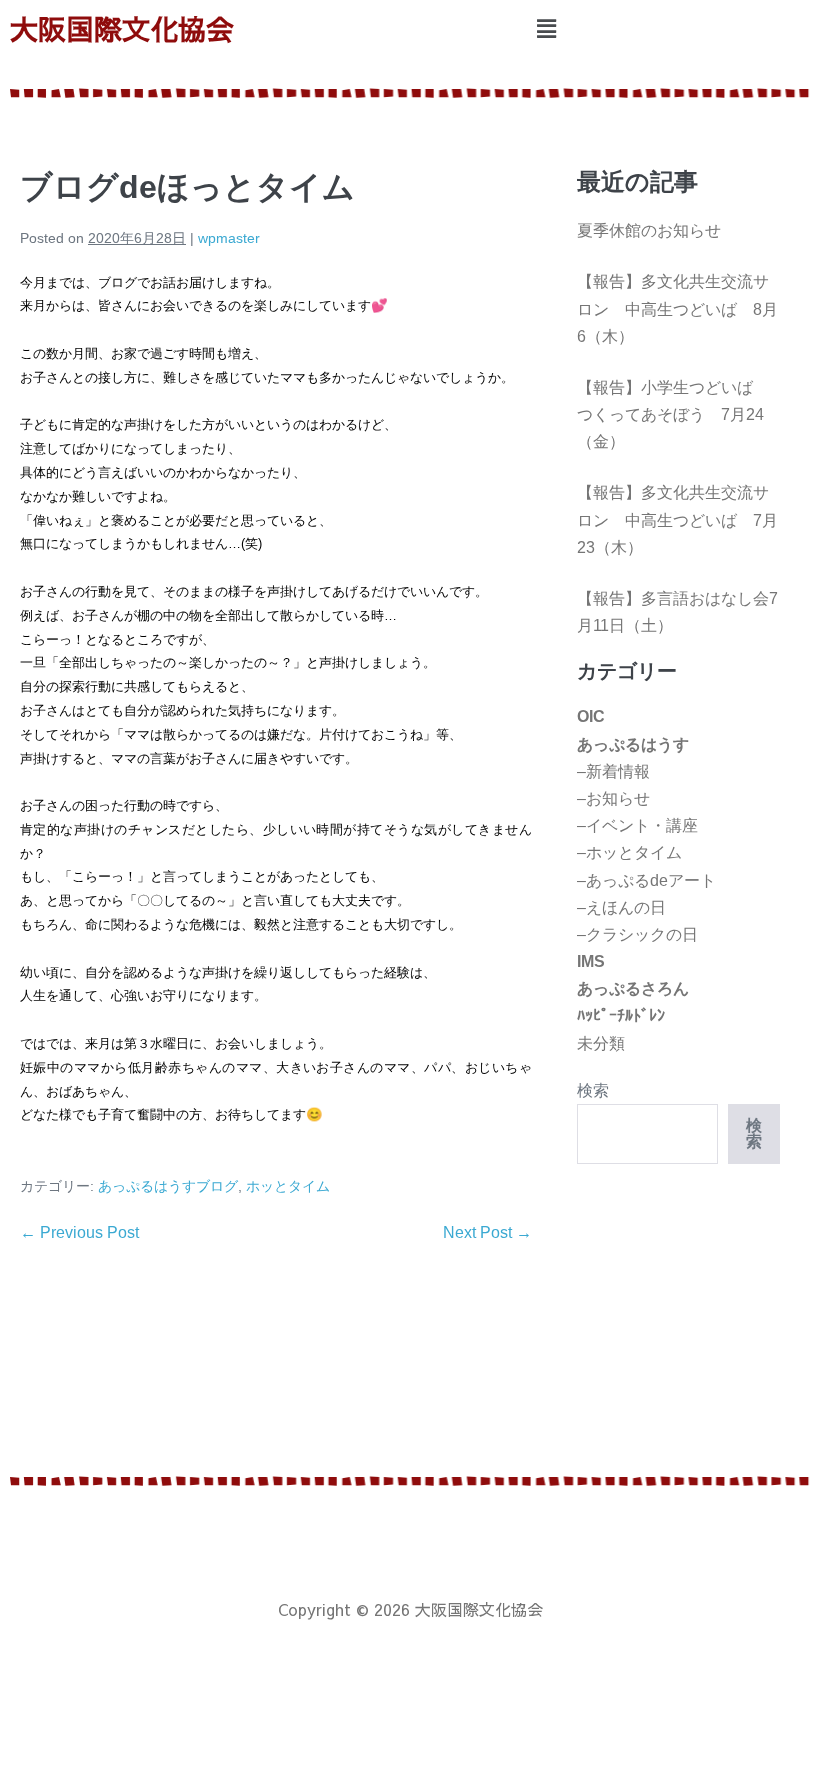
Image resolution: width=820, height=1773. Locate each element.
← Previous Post (79, 1232)
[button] (546, 29)
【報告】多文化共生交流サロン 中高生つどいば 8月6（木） (677, 308)
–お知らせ (613, 798)
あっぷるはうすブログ (168, 1186)
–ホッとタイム (629, 852)
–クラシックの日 (637, 934)
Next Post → (487, 1232)
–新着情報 (613, 771)
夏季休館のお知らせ (649, 230)
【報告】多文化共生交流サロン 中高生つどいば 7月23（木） (677, 519)
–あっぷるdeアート (646, 880)
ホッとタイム (288, 1186)
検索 (593, 1090)
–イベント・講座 (637, 825)
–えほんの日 (621, 907)
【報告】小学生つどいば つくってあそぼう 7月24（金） (673, 414)
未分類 (601, 1043)
